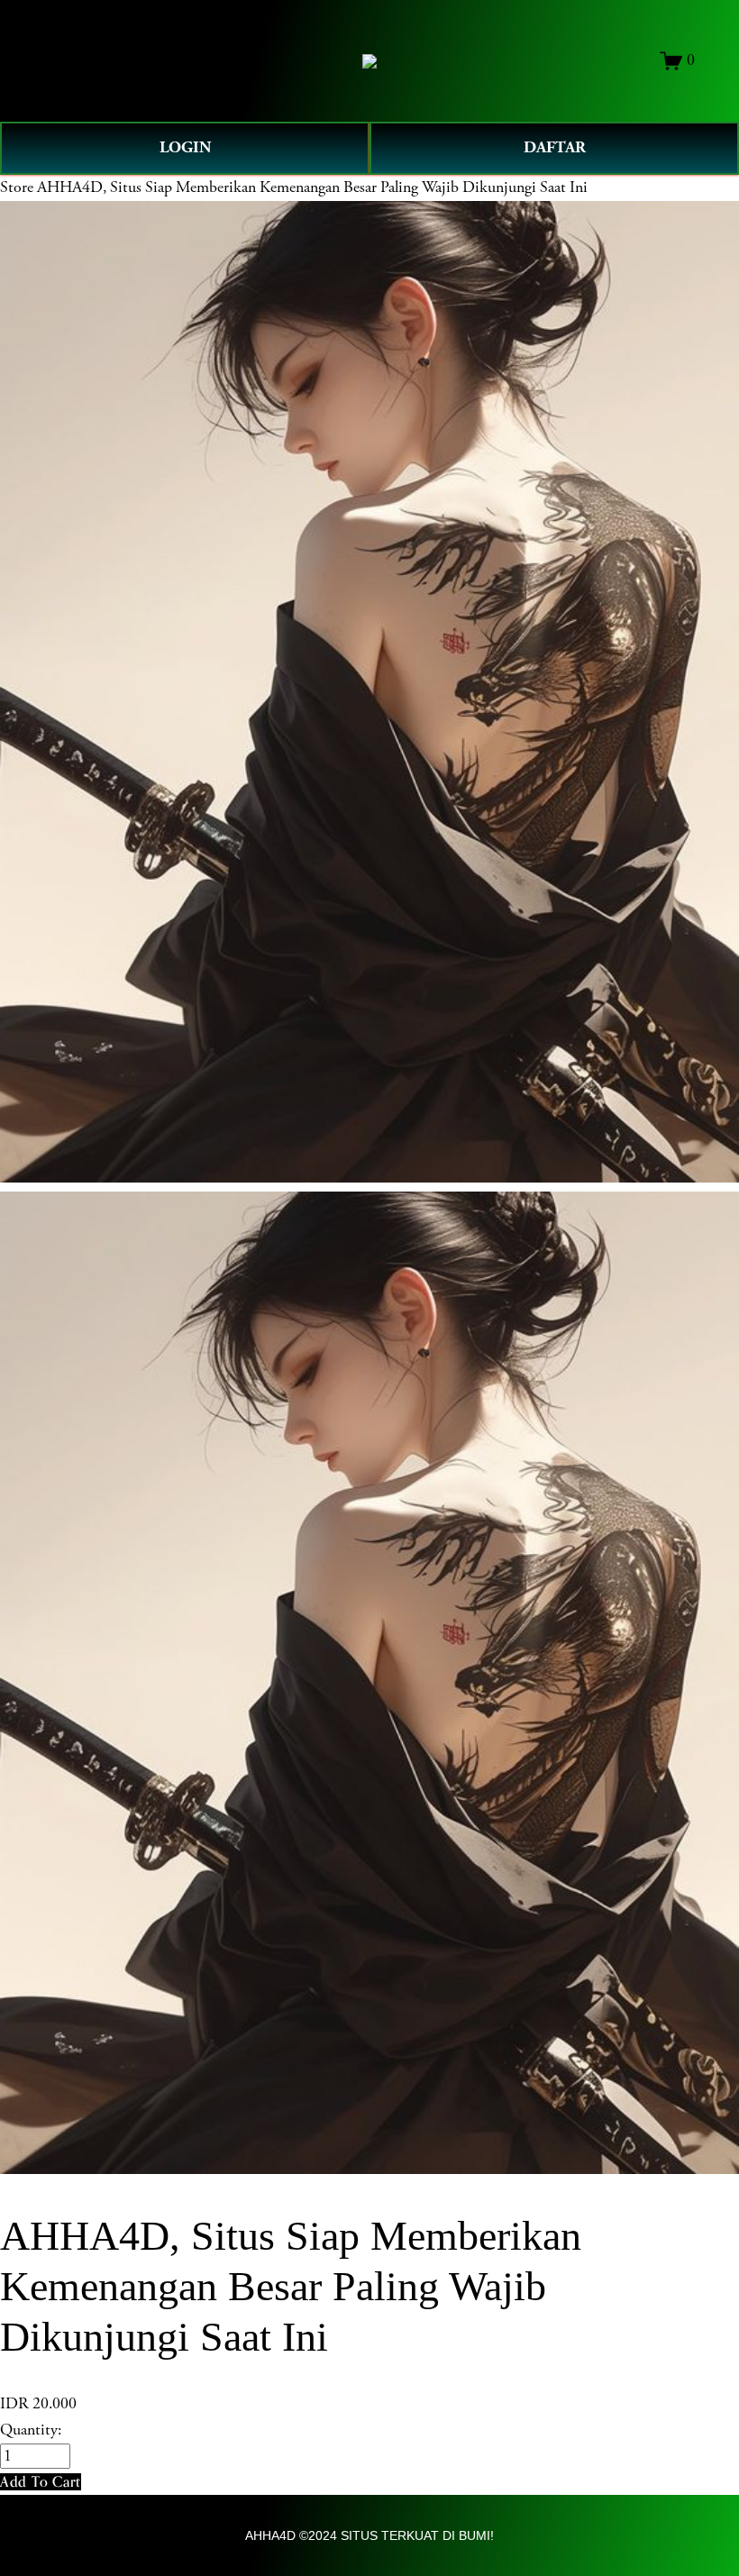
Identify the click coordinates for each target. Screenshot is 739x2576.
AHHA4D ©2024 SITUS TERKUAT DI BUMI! (369, 2535)
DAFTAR (555, 147)
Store (17, 187)
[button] (41, 2482)
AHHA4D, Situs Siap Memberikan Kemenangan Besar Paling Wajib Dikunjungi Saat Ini (312, 187)
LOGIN (185, 147)
